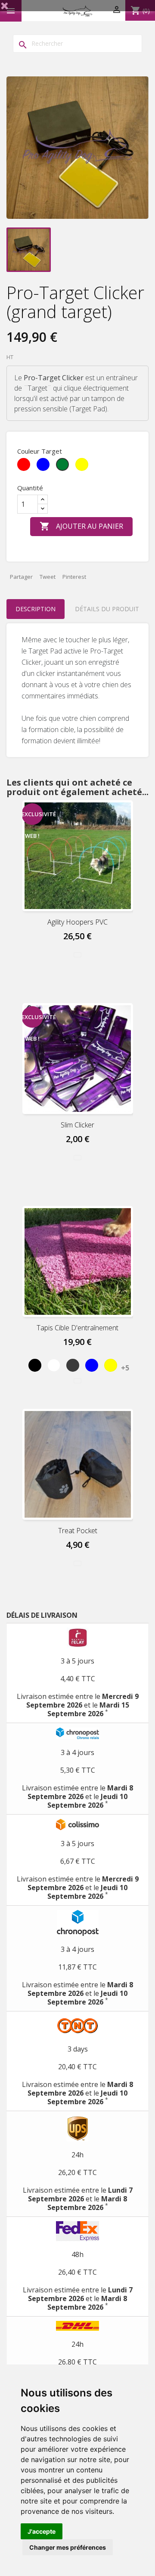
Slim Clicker (77, 1125)
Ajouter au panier (81, 526)
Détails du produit (107, 609)
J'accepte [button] (42, 2531)
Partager (21, 577)
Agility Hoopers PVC (77, 922)
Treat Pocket (78, 1531)
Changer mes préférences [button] (68, 2547)
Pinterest (74, 577)
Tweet (48, 577)
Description (36, 609)
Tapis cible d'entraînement (77, 1328)
